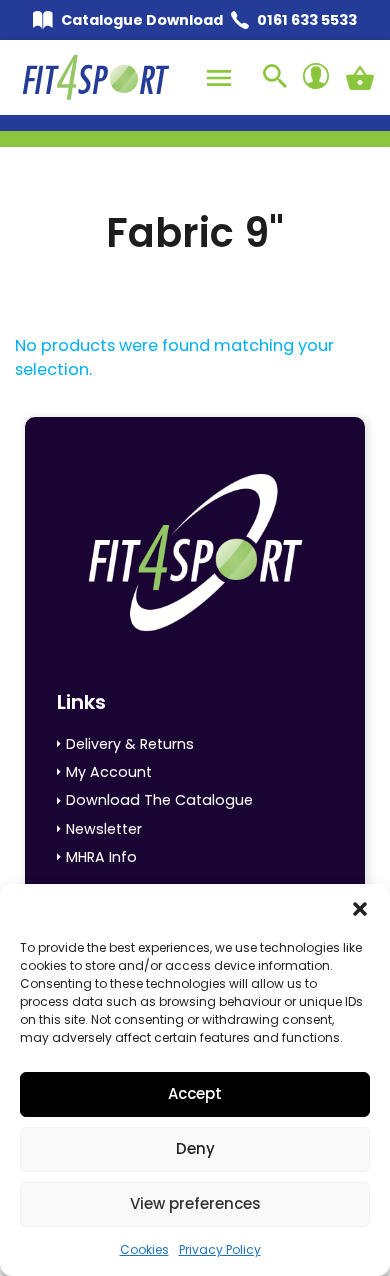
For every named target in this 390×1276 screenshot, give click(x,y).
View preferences (195, 1203)
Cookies (144, 1249)
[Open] (219, 78)
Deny (195, 1148)
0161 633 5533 (307, 20)
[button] (360, 909)
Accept (195, 1093)
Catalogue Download (142, 20)
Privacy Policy (220, 1249)
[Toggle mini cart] (360, 78)
